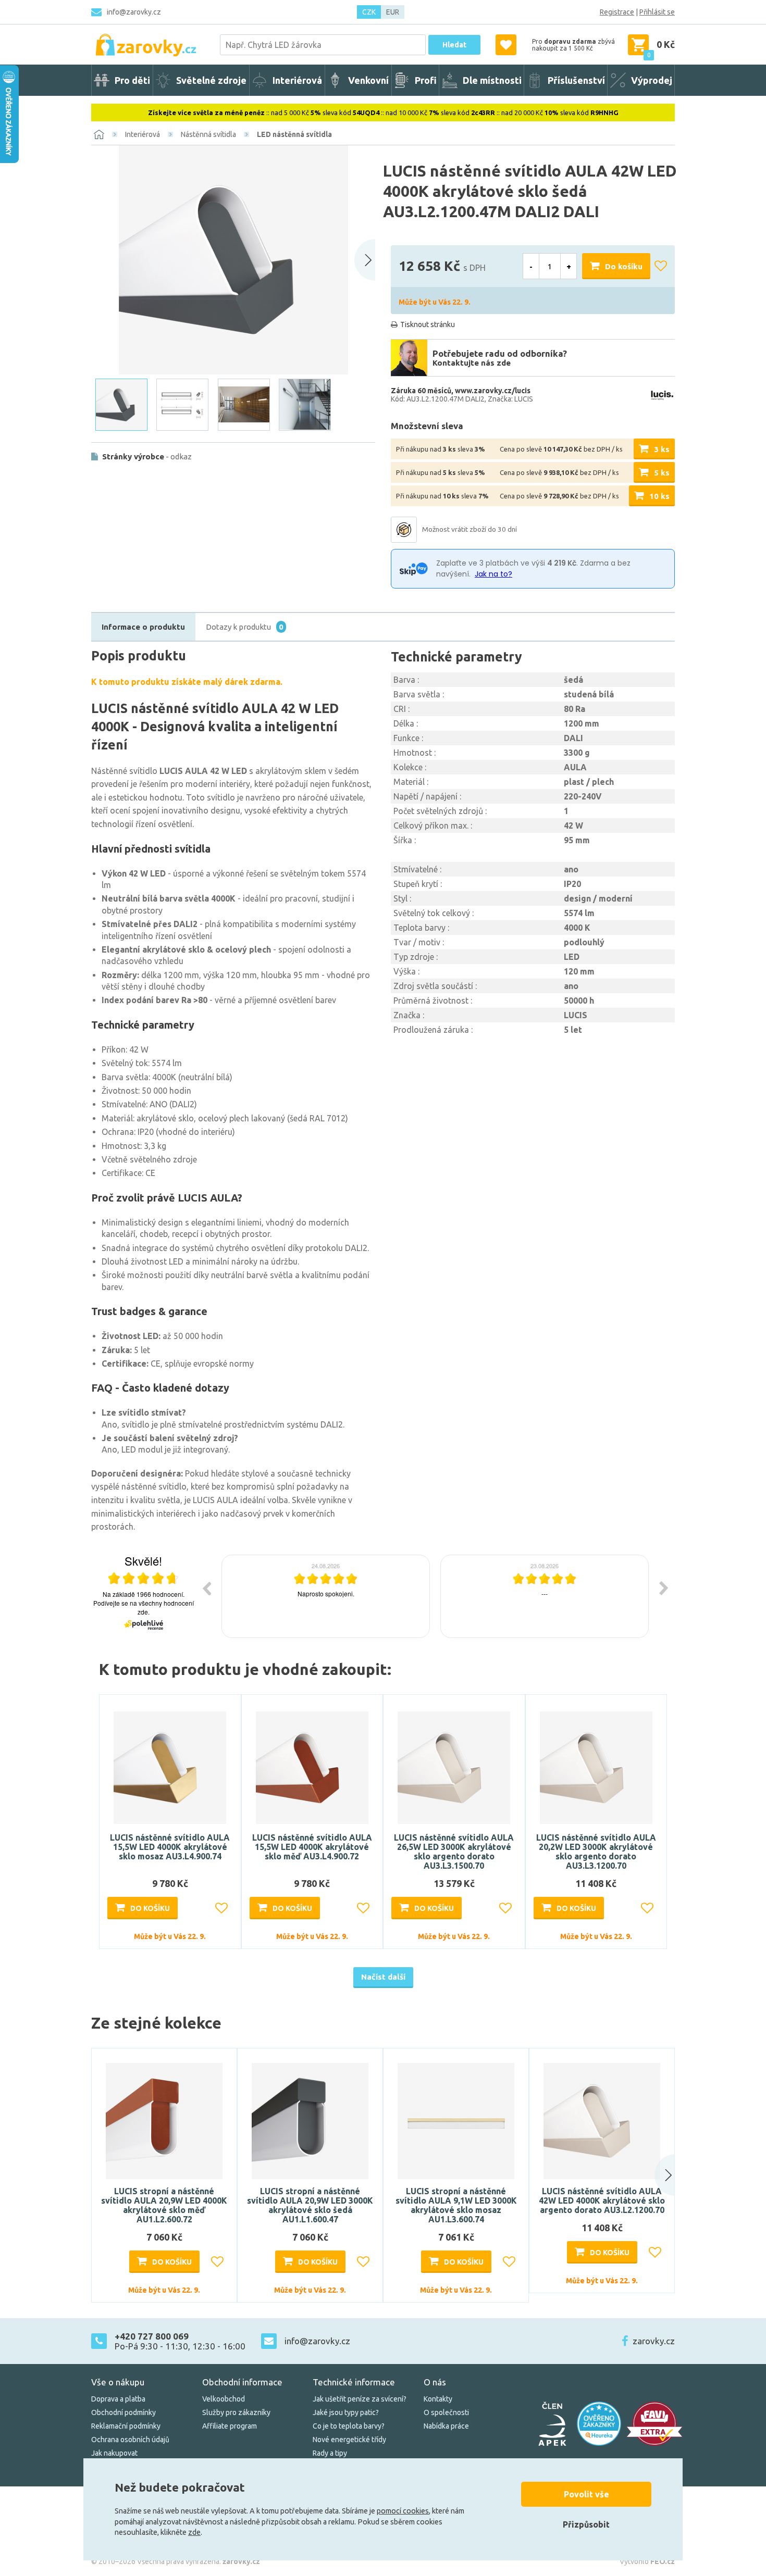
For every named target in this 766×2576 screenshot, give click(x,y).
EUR (393, 12)
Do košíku (624, 266)
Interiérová (143, 134)
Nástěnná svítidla (208, 134)
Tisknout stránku (428, 324)
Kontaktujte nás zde (472, 363)
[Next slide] (365, 260)
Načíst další (383, 1977)
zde (194, 2532)
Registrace (617, 12)
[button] (655, 2175)
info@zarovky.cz (134, 12)
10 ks (659, 496)
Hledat (454, 45)
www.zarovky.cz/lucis (493, 391)
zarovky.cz (654, 2341)
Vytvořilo (647, 2561)
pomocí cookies (403, 2511)
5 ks (662, 473)
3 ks (662, 449)
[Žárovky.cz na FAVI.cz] (654, 2424)
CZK (369, 12)
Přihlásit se (657, 12)
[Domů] (99, 134)
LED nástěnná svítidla (294, 134)
